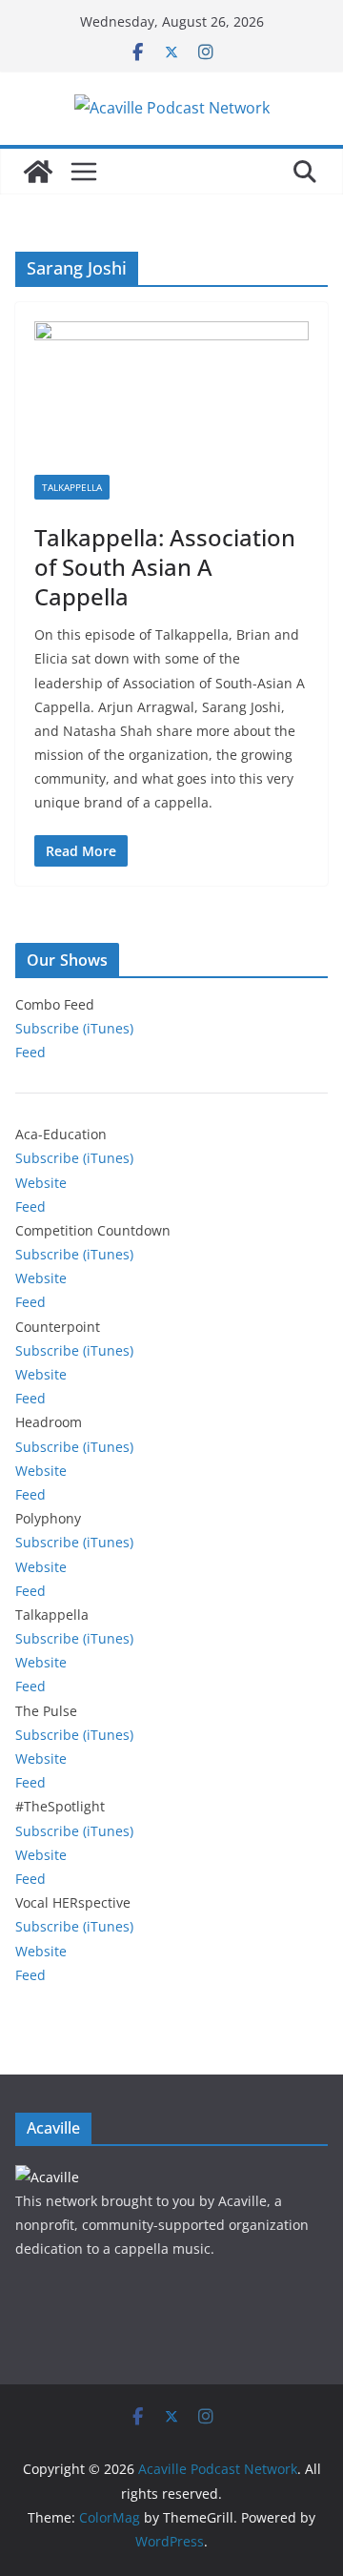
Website (41, 1183)
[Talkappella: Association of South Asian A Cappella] (171, 398)
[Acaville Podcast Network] (38, 172)
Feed (30, 1052)
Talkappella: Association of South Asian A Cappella (165, 567)
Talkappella (72, 487)
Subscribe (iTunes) (74, 1028)
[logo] (47, 2177)
